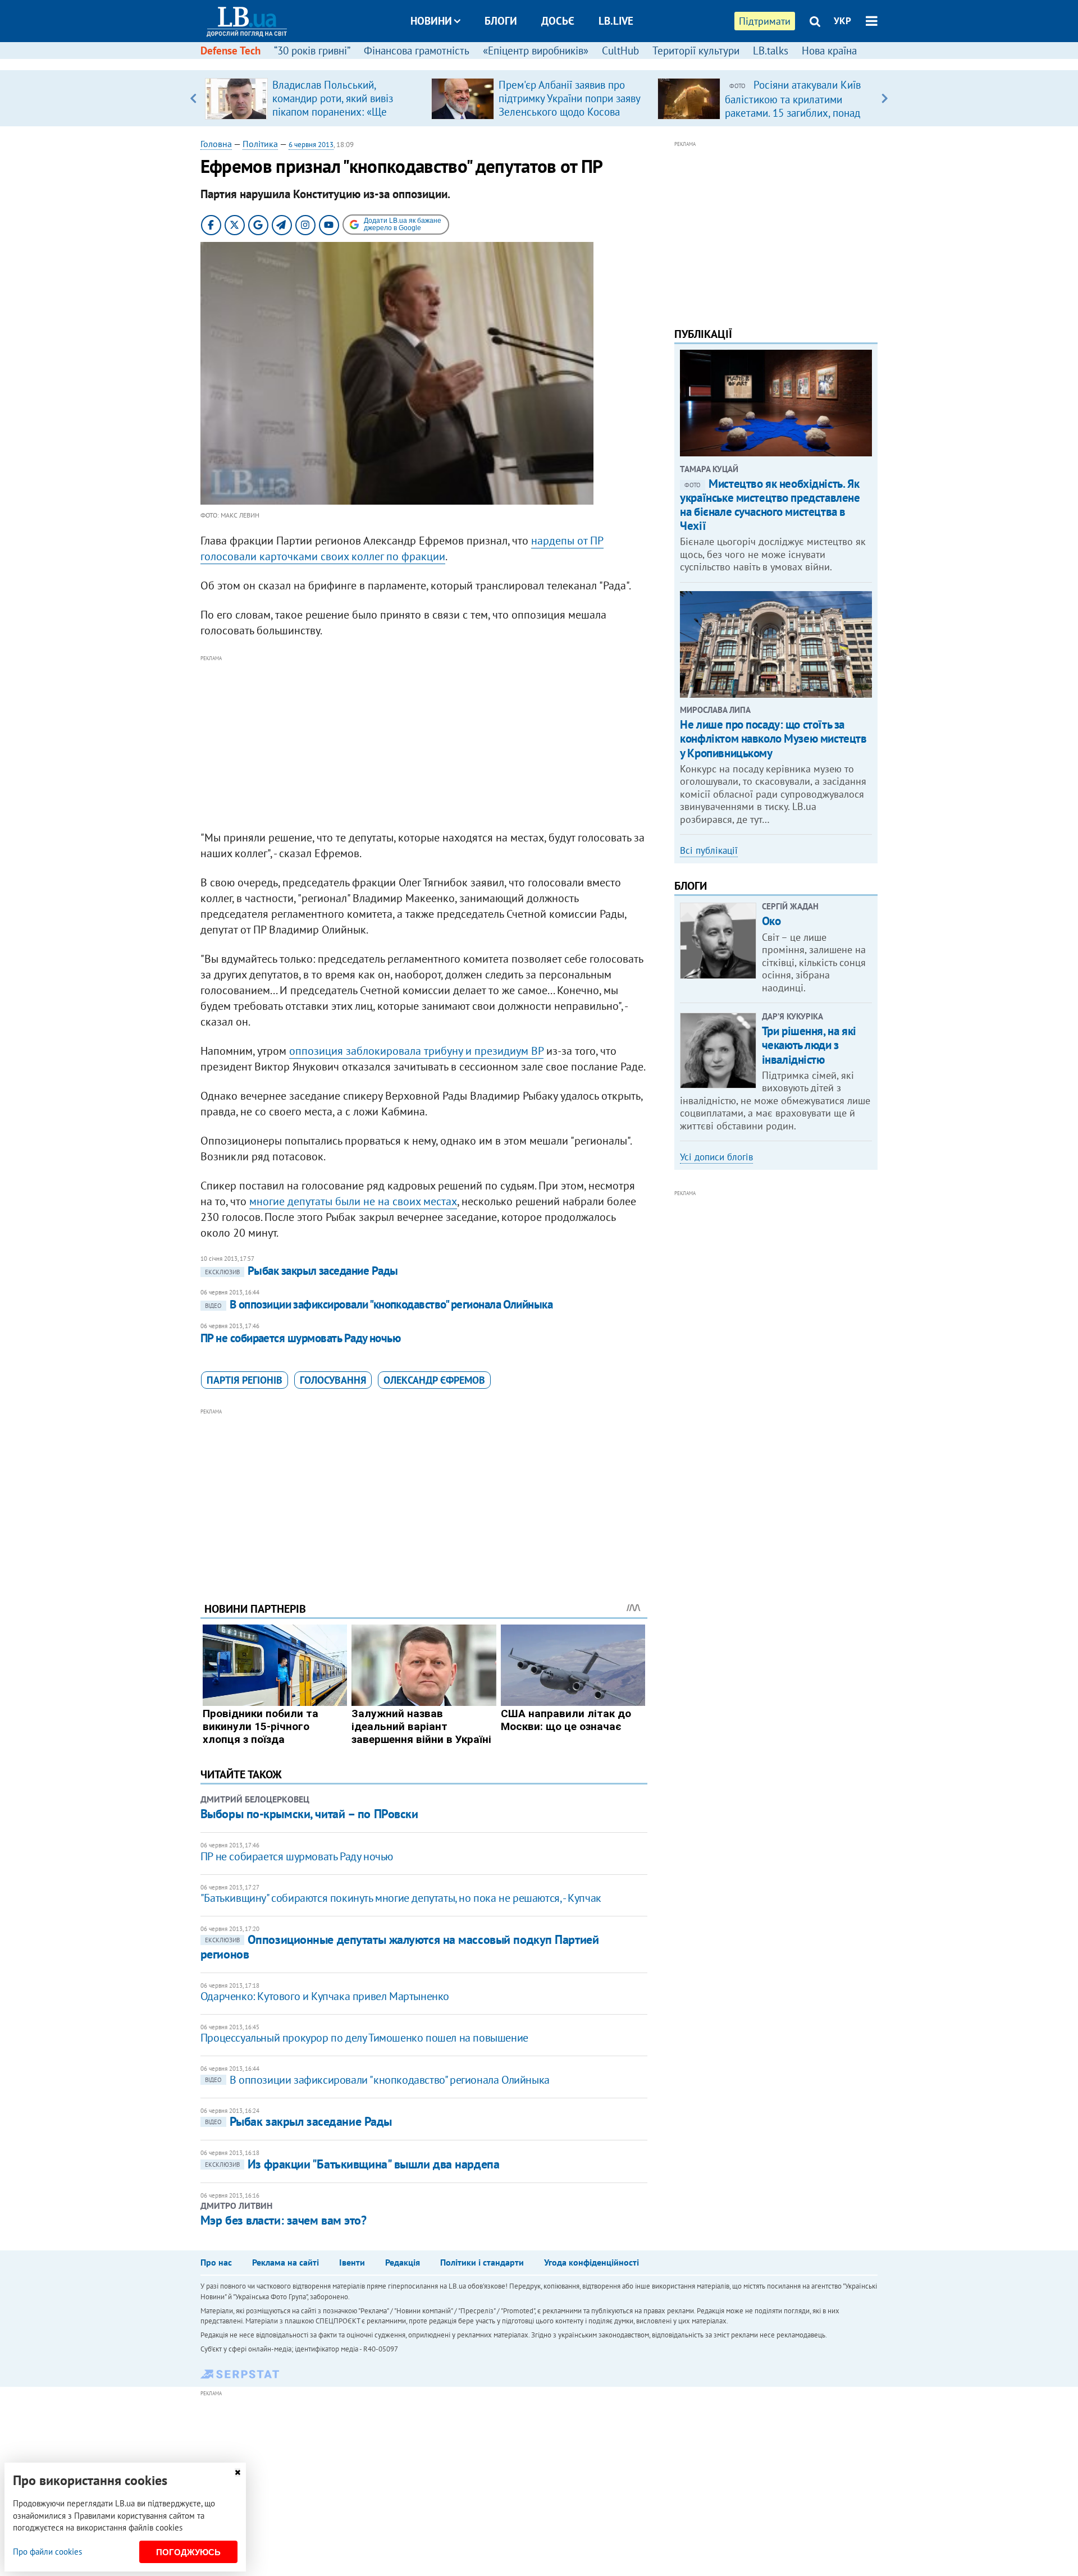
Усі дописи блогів (716, 1157)
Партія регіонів (245, 1380)
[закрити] (237, 2472)
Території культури (696, 51)
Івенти (352, 2262)
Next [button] (885, 98)
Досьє (558, 21)
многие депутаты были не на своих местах (353, 1201)
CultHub (620, 51)
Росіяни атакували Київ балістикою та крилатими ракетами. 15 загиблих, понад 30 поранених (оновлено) (793, 106)
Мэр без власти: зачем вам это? (284, 2220)
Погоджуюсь (188, 2552)
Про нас (216, 2262)
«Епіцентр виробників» (536, 51)
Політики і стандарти (482, 2262)
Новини (431, 21)
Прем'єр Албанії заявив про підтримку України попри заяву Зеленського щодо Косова (569, 98)
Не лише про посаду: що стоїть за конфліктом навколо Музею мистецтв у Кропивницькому (773, 738)
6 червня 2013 (311, 145)
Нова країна (829, 51)
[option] (314, 98)
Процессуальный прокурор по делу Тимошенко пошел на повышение (364, 2038)
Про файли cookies (47, 2552)
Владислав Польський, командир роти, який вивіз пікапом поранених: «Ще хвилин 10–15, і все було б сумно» (335, 112)
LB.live (616, 21)
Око (771, 921)
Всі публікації (709, 850)
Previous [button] (193, 98)
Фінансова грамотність (417, 51)
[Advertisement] (424, 743)
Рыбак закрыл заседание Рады (302, 1271)
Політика (260, 144)
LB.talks (771, 51)
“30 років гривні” (312, 51)
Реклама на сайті (286, 2262)
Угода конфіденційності (591, 2262)
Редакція (403, 2262)
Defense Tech (230, 51)
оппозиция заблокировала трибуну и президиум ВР (416, 1051)
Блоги (501, 21)
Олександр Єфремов (434, 1380)
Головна (216, 144)
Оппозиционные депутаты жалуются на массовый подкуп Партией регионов (399, 1946)
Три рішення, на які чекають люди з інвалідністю (809, 1045)
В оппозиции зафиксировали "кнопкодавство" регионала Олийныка (379, 1304)
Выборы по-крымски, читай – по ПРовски (309, 1814)
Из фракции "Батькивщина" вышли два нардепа (352, 2164)
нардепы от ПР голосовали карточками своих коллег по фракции (402, 548)
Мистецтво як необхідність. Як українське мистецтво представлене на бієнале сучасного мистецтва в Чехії (770, 505)
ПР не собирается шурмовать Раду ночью (301, 1338)
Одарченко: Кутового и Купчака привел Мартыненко (325, 1996)
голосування (333, 1380)
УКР (842, 21)
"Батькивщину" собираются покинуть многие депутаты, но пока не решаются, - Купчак (401, 1898)
